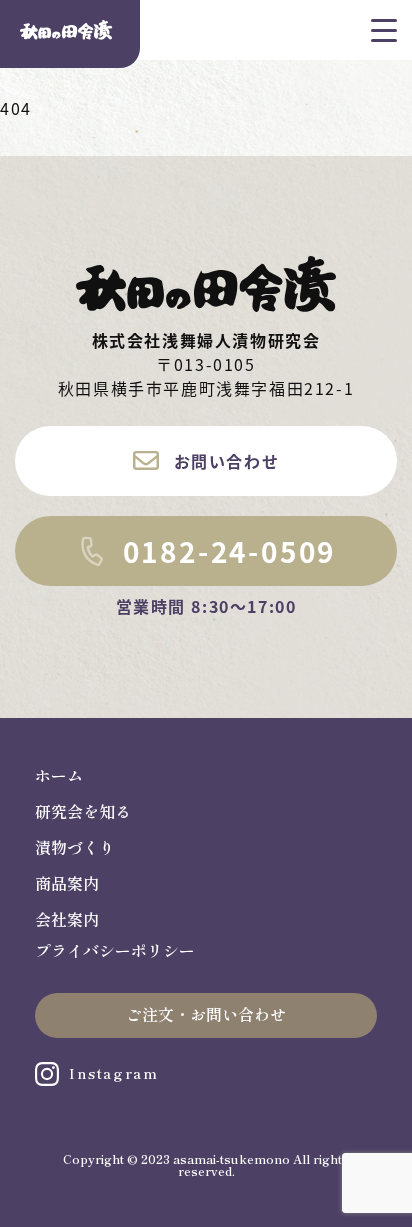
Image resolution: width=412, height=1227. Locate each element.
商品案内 (67, 884)
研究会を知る (83, 812)
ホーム (59, 776)
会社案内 (67, 920)
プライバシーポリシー (115, 951)
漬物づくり (75, 848)
